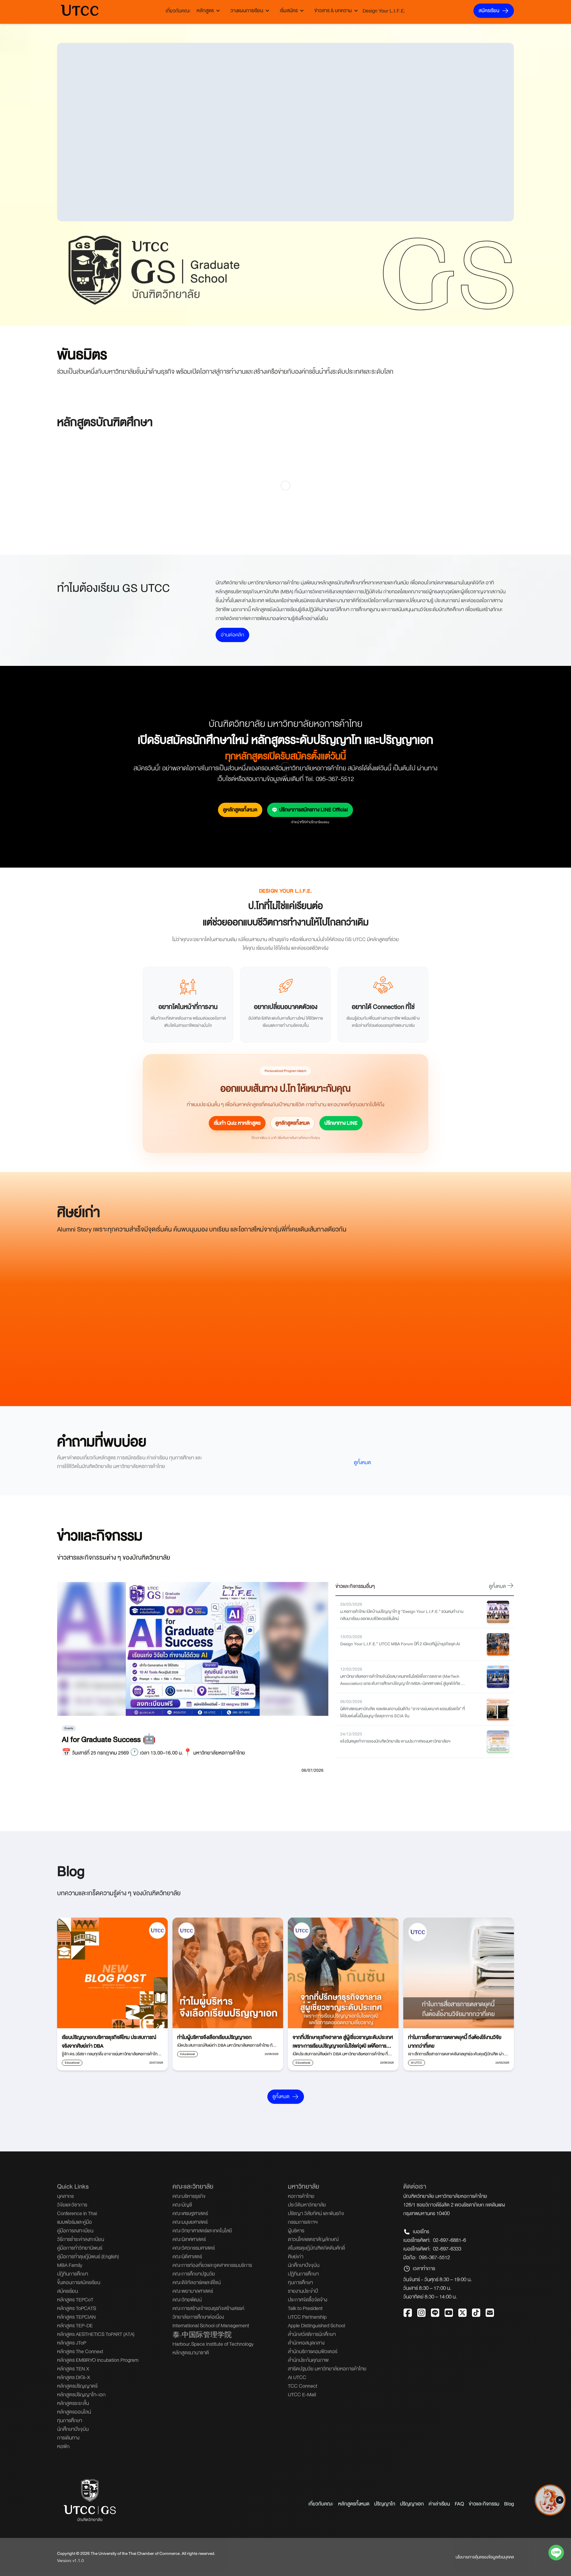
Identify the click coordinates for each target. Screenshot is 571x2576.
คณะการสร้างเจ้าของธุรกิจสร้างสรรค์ (208, 2308)
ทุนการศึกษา (70, 2421)
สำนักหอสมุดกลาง (306, 2343)
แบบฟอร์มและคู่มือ (74, 2222)
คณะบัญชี (182, 2205)
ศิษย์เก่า (296, 2257)
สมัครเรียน (489, 11)
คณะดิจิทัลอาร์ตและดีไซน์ (197, 2282)
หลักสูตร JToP (72, 2343)
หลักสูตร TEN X (73, 2369)
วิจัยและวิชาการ (72, 2205)
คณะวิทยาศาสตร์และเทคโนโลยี (202, 2231)
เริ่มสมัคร (289, 11)
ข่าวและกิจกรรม (484, 2504)
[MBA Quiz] (550, 2513)
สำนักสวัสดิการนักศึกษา (312, 2334)
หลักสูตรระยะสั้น (73, 2403)
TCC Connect (303, 2386)
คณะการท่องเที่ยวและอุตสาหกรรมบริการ (212, 2265)
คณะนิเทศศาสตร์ (189, 2239)
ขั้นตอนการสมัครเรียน (79, 2282)
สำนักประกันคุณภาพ (308, 2360)
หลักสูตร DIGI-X (74, 2377)
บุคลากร (65, 2196)
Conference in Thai (77, 2213)
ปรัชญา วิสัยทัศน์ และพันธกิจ (316, 2213)
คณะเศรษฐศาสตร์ (190, 2213)
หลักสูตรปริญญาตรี (77, 2386)
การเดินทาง (68, 2438)
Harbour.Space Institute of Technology (213, 2344)
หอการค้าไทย (301, 2196)
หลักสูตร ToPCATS (77, 2308)
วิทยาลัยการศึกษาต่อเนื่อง (198, 2317)
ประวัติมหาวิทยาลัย (307, 2205)
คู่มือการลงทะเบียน (75, 2231)
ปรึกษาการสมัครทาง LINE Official (314, 810)
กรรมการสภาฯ (303, 2222)
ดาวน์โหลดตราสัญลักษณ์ (313, 2239)
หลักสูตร (205, 11)
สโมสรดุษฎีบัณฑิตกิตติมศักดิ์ (316, 2248)
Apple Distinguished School (316, 2326)
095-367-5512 (434, 2257)
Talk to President (305, 2308)
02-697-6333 (447, 2249)
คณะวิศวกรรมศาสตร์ (194, 2248)
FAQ (459, 2504)
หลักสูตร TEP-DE (75, 2326)
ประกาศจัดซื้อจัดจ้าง (308, 2300)
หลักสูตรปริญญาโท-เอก (81, 2395)
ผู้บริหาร (296, 2231)
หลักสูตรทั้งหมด (354, 2504)
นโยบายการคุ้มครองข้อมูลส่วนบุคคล (485, 2557)
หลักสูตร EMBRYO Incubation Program (98, 2360)
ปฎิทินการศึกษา (73, 2274)
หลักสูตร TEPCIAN (76, 2317)
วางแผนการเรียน (247, 11)
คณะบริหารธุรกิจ (189, 2196)
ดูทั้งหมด (362, 1463)
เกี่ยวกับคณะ (178, 11)
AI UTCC (297, 2377)
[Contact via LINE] (556, 2554)
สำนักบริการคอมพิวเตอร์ (313, 2352)
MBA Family (70, 2265)
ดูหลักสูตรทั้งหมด (240, 810)
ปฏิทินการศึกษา (303, 2274)
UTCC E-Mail (302, 2395)
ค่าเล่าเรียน (439, 2504)
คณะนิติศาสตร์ (187, 2257)
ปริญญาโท (385, 2504)
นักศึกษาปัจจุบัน (73, 2429)
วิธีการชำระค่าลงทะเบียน (81, 2239)
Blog (509, 2504)
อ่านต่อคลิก (232, 635)
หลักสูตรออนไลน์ (74, 2412)
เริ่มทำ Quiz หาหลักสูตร (237, 1123)
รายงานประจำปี (303, 2291)
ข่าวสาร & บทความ (333, 11)
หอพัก (63, 2446)
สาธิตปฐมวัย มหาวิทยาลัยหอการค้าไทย (327, 2369)
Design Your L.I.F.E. (384, 11)
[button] (560, 2498)
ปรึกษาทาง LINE (341, 1123)
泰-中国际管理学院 (202, 2335)
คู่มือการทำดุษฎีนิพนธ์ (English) (88, 2257)
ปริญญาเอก (412, 2504)
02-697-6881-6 (450, 2240)
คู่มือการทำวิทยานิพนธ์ (80, 2248)
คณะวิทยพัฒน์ (187, 2300)
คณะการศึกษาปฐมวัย (194, 2274)
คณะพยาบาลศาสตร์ (193, 2291)
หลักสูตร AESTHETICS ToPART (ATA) (96, 2334)
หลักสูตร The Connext (80, 2352)
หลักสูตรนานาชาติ (191, 2353)
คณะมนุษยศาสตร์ (190, 2222)
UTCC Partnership (307, 2317)
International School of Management (211, 2326)
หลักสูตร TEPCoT (75, 2300)
